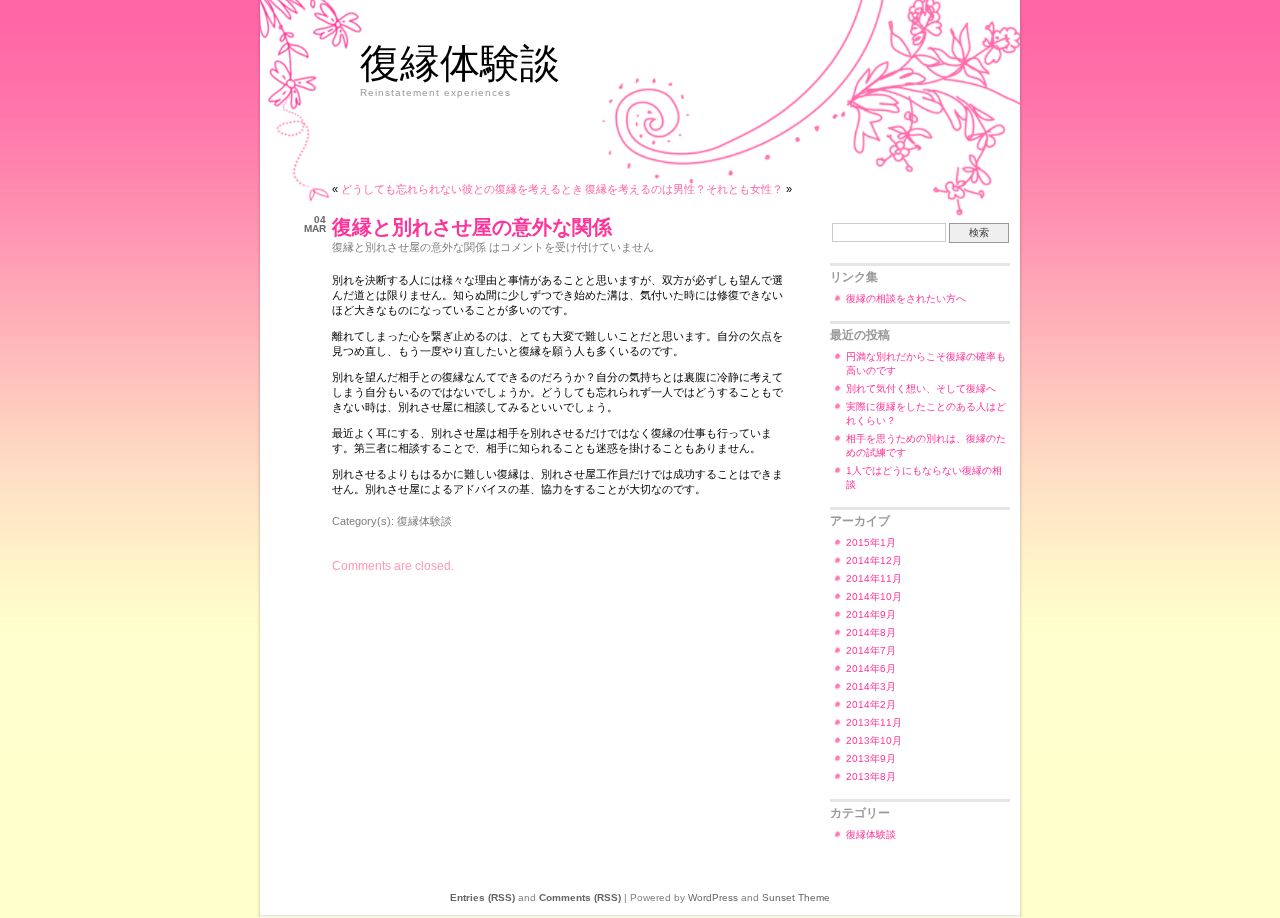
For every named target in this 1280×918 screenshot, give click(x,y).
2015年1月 (871, 542)
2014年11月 (874, 578)
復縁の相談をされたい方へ (906, 298)
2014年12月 (874, 560)
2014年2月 (871, 704)
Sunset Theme (796, 897)
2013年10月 (874, 740)
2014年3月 (871, 686)
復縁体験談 (460, 61)
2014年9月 (871, 614)
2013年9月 (871, 758)
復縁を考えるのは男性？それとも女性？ (684, 189)
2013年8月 (871, 776)
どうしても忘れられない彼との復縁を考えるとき (462, 189)
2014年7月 (871, 650)
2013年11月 (874, 722)
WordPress (713, 897)
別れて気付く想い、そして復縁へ (921, 388)
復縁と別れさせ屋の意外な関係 (472, 227)
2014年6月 (871, 668)
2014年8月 (871, 632)
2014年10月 (874, 596)
